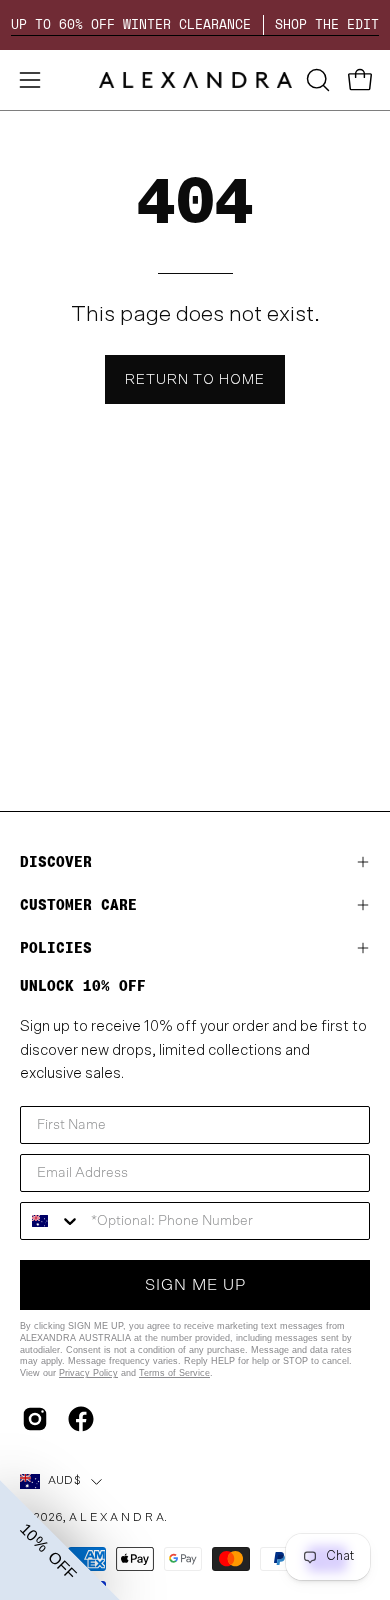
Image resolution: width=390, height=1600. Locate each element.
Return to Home (195, 379)
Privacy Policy (88, 1373)
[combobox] (51, 1221)
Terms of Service (174, 1373)
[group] (195, 25)
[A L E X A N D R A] (195, 80)
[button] (316, 80)
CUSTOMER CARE (78, 904)
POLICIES (56, 947)
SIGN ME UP (195, 1285)
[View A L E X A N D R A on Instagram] (35, 1419)
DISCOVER (56, 861)
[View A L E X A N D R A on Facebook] (81, 1419)
